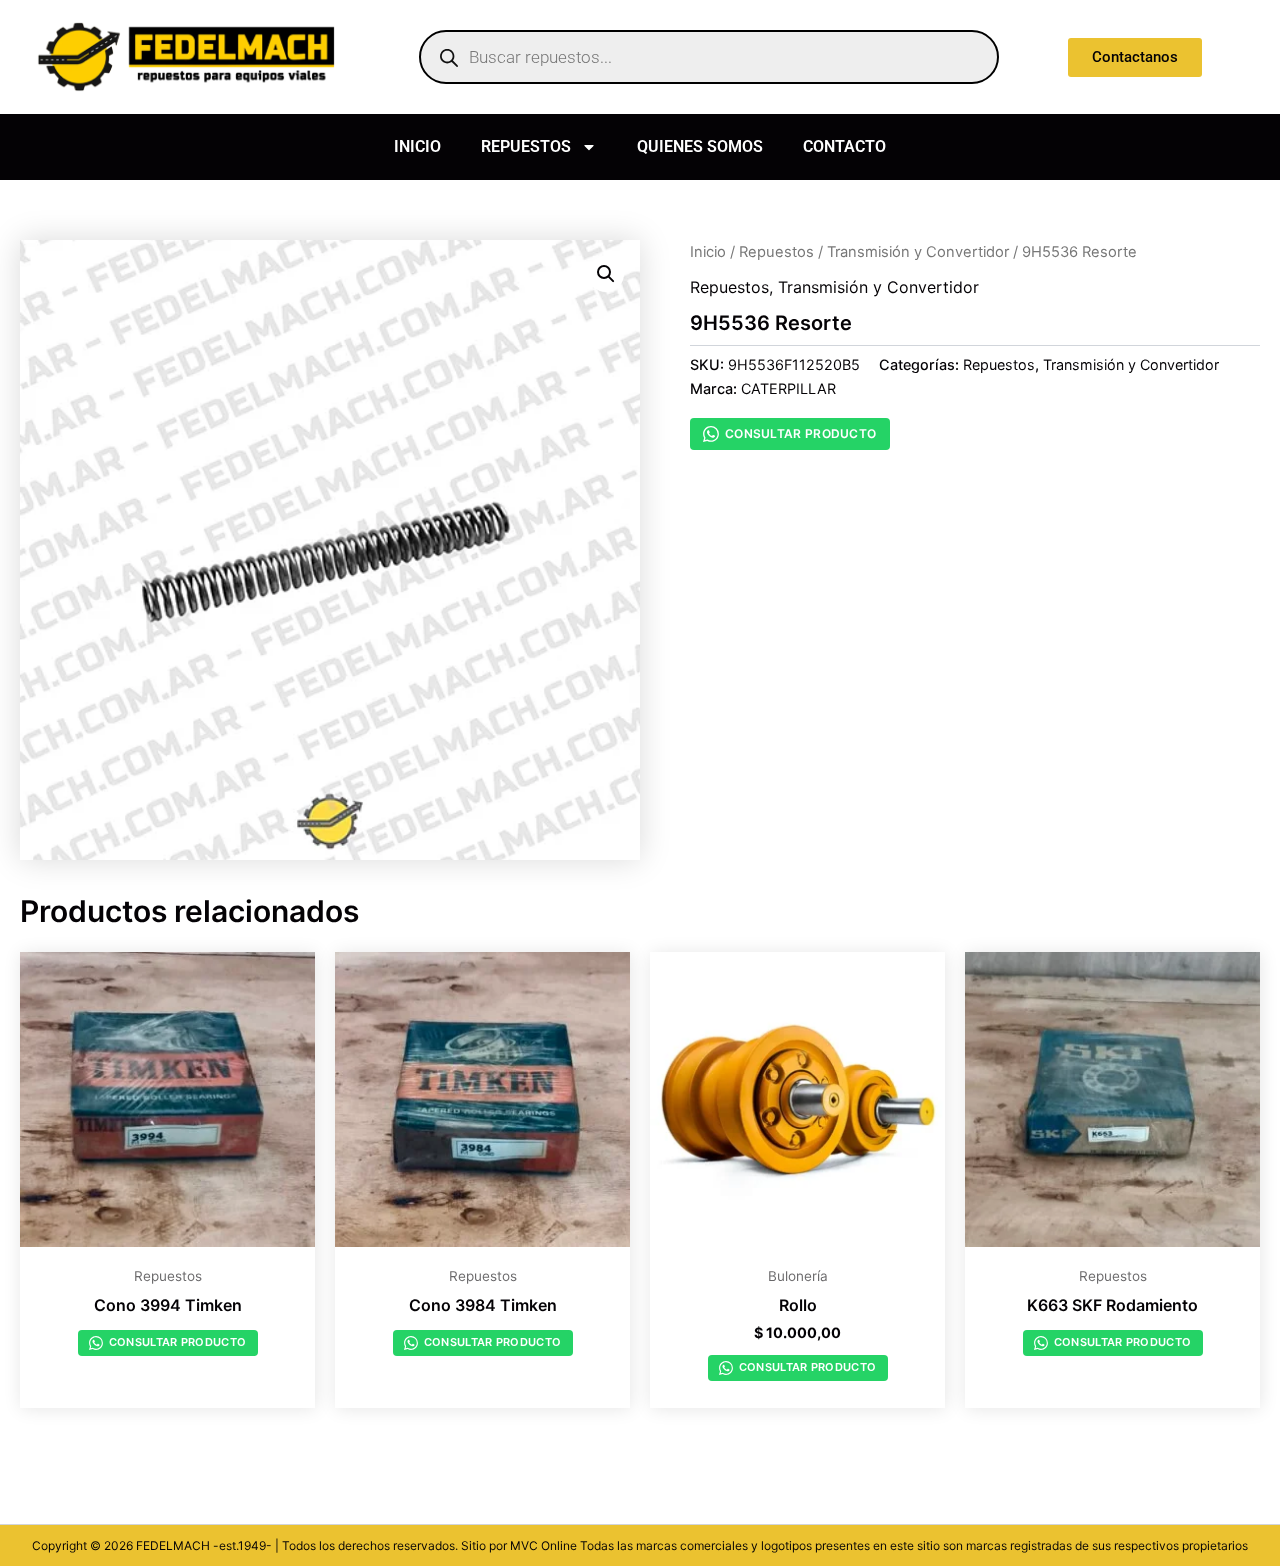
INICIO (417, 146)
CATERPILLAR (788, 388)
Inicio (708, 252)
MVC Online (543, 1545)
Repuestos (526, 146)
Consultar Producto (800, 433)
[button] (606, 274)
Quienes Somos (700, 146)
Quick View (167, 1236)
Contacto (844, 146)
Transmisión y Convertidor (918, 252)
